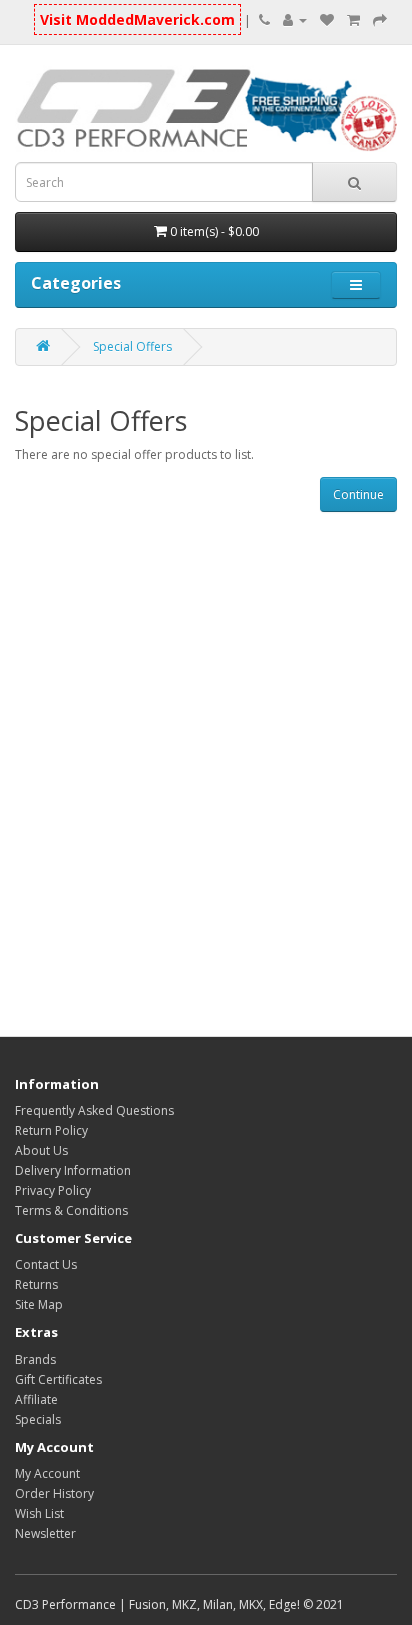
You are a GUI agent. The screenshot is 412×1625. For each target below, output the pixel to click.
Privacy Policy (53, 1190)
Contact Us (46, 1264)
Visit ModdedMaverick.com (137, 19)
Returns (36, 1284)
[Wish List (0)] (327, 19)
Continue (358, 494)
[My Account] (295, 19)
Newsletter (45, 1533)
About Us (41, 1150)
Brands (35, 1359)
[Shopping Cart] (353, 19)
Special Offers (132, 346)
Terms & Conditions (71, 1210)
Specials (38, 1419)
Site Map (39, 1304)
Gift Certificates (58, 1379)
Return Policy (51, 1130)
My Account (47, 1473)
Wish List (39, 1513)
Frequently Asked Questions (94, 1110)
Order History (54, 1493)
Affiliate (36, 1399)
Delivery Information (73, 1170)
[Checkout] (380, 19)
